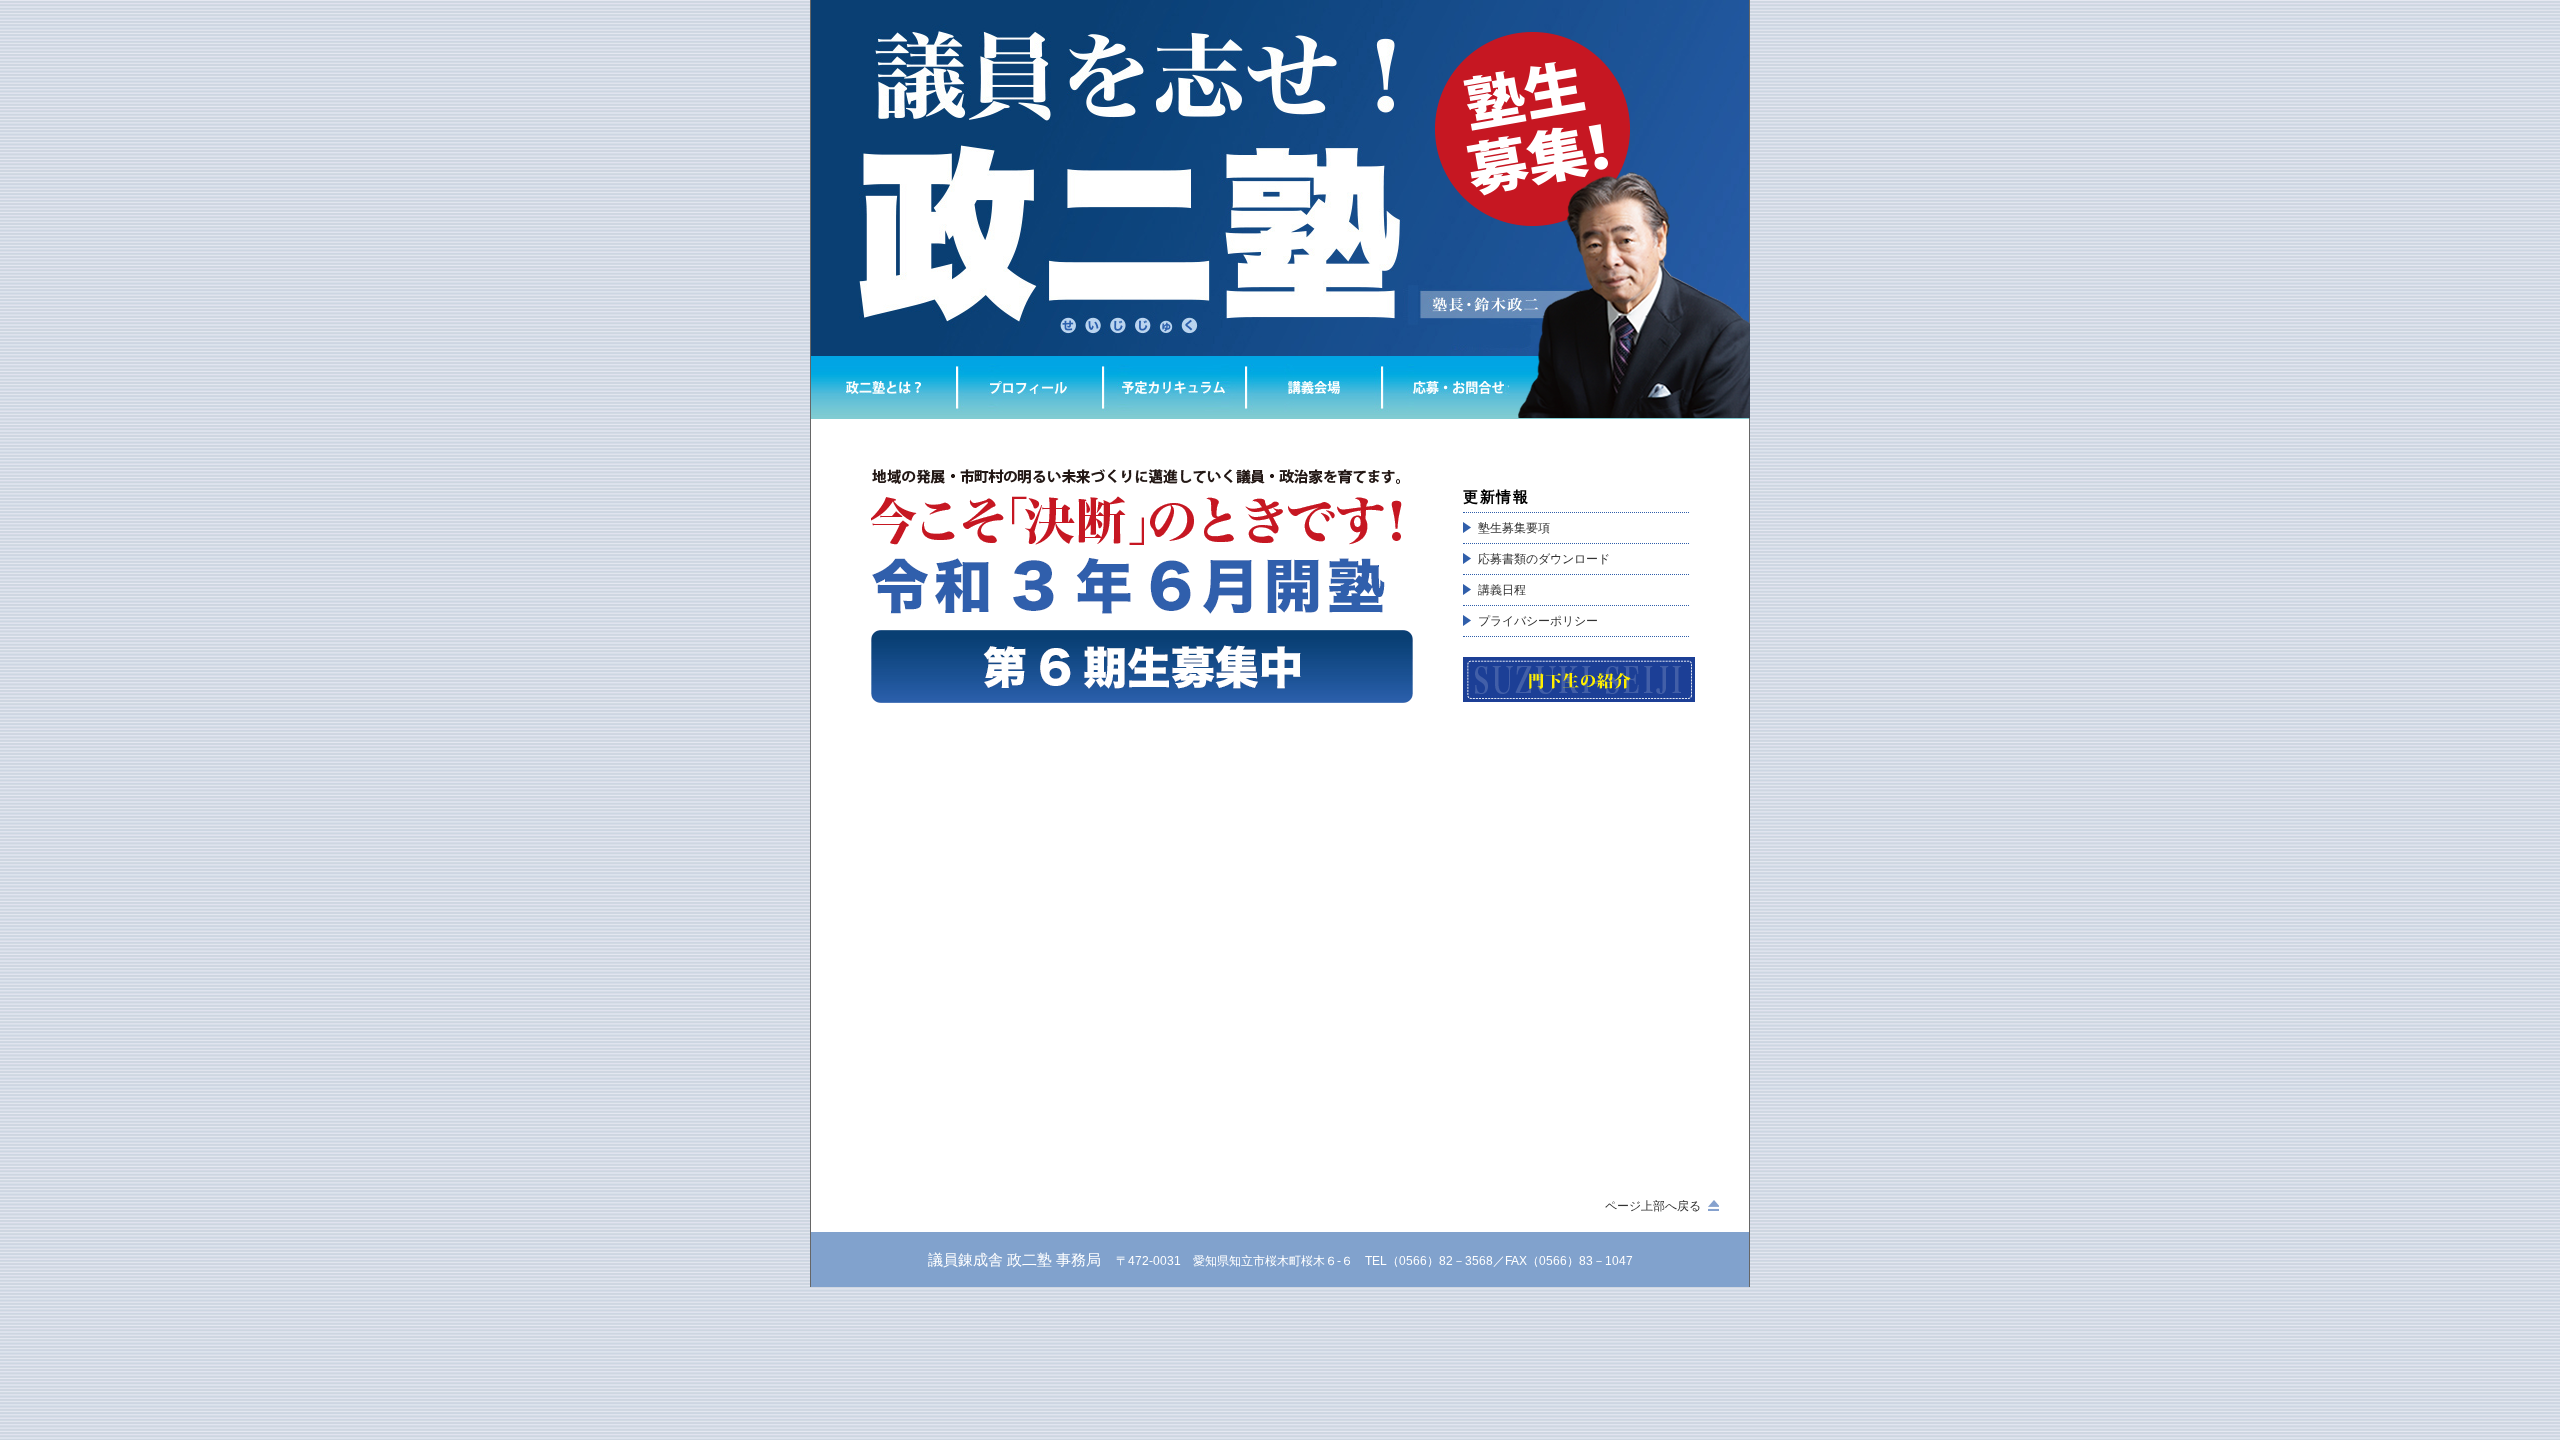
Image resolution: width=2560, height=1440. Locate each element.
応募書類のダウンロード (1544, 559)
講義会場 (1314, 387)
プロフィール (1028, 387)
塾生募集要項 (1514, 528)
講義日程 (1502, 590)
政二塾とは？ (883, 387)
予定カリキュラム (1173, 387)
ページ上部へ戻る (1653, 1206)
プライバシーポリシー (1538, 621)
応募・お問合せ (1458, 387)
